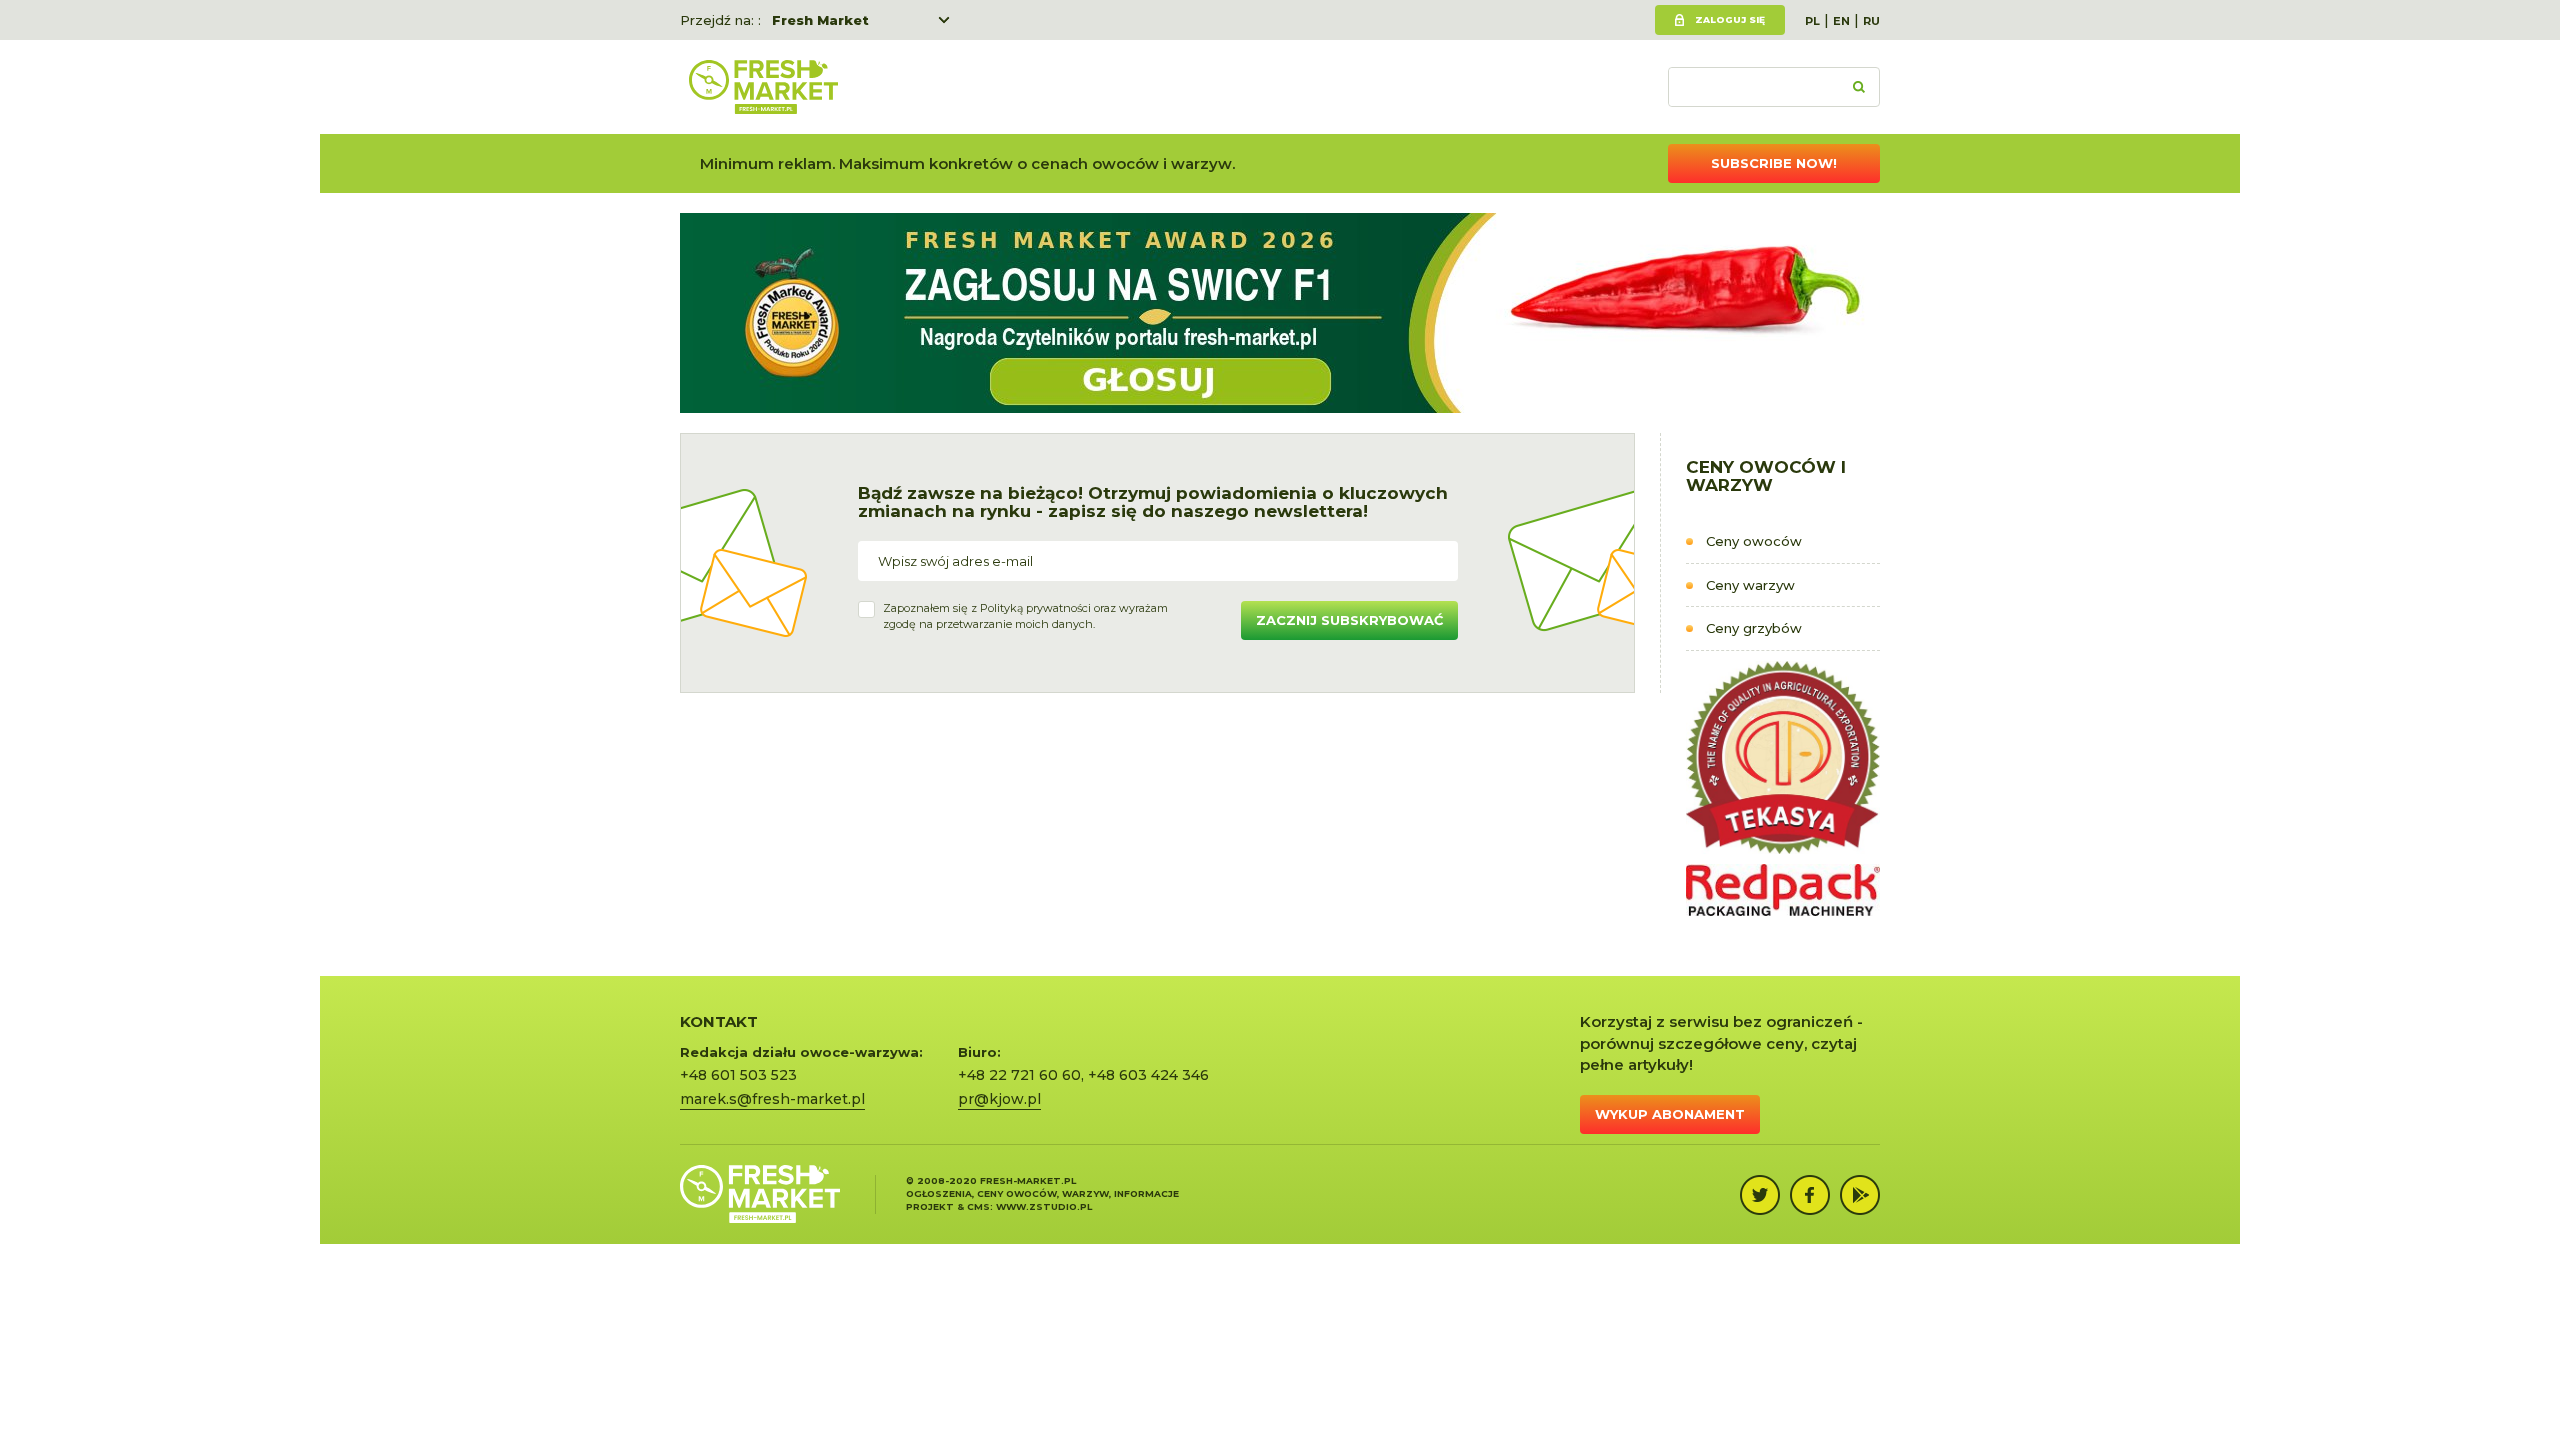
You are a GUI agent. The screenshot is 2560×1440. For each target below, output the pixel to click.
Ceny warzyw (1750, 585)
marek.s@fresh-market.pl (772, 1099)
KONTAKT (719, 1021)
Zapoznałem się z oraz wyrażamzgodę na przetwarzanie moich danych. (1025, 616)
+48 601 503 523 (738, 1075)
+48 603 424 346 (1148, 1075)
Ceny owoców (1754, 541)
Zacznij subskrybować (1349, 620)
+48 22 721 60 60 (1019, 1075)
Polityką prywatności (1035, 608)
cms (978, 1206)
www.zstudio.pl (1044, 1206)
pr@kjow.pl (999, 1099)
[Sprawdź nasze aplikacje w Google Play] (1860, 1195)
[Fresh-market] (763, 87)
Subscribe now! (1774, 163)
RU (1871, 21)
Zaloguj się (1730, 19)
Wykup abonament (1670, 1114)
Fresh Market (820, 20)
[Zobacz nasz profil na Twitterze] (1760, 1195)
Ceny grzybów (1754, 628)
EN (1841, 21)
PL (1812, 21)
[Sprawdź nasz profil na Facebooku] (1810, 1195)
